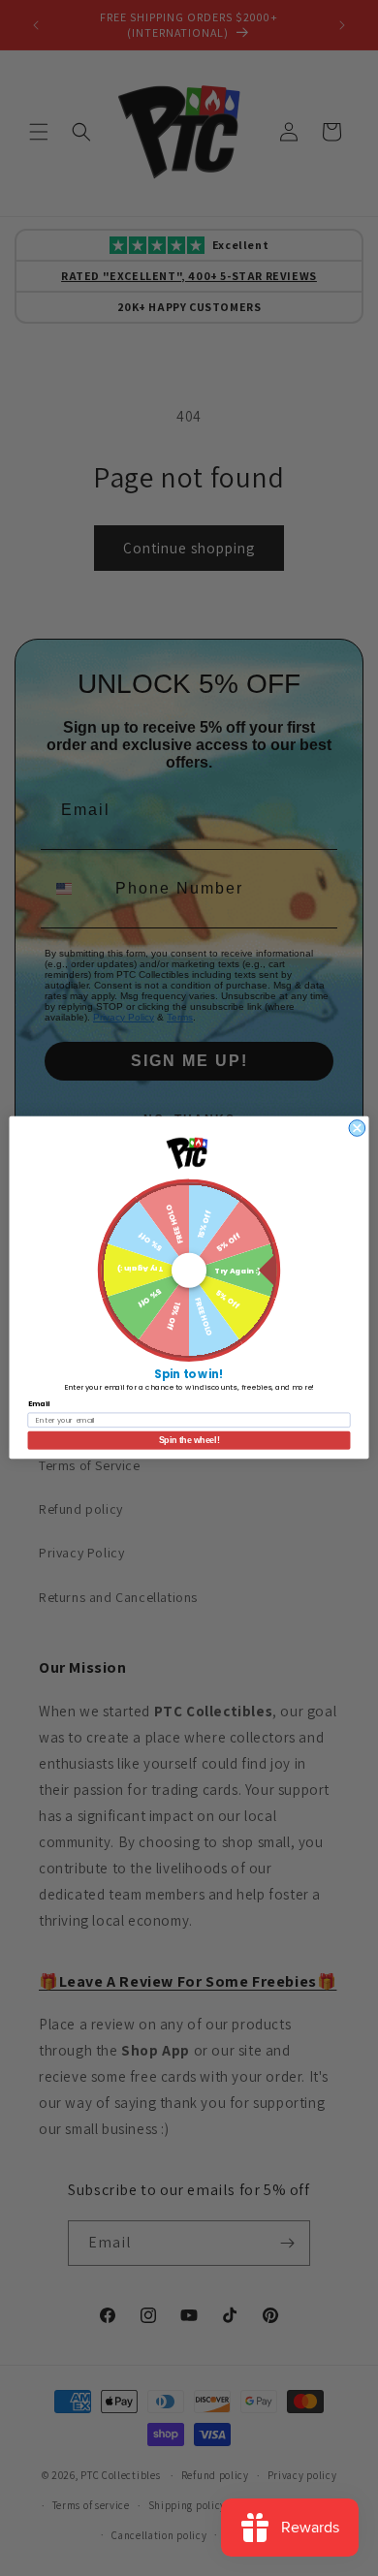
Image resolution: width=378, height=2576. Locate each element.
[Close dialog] (357, 1129)
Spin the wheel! (189, 1441)
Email (39, 1405)
